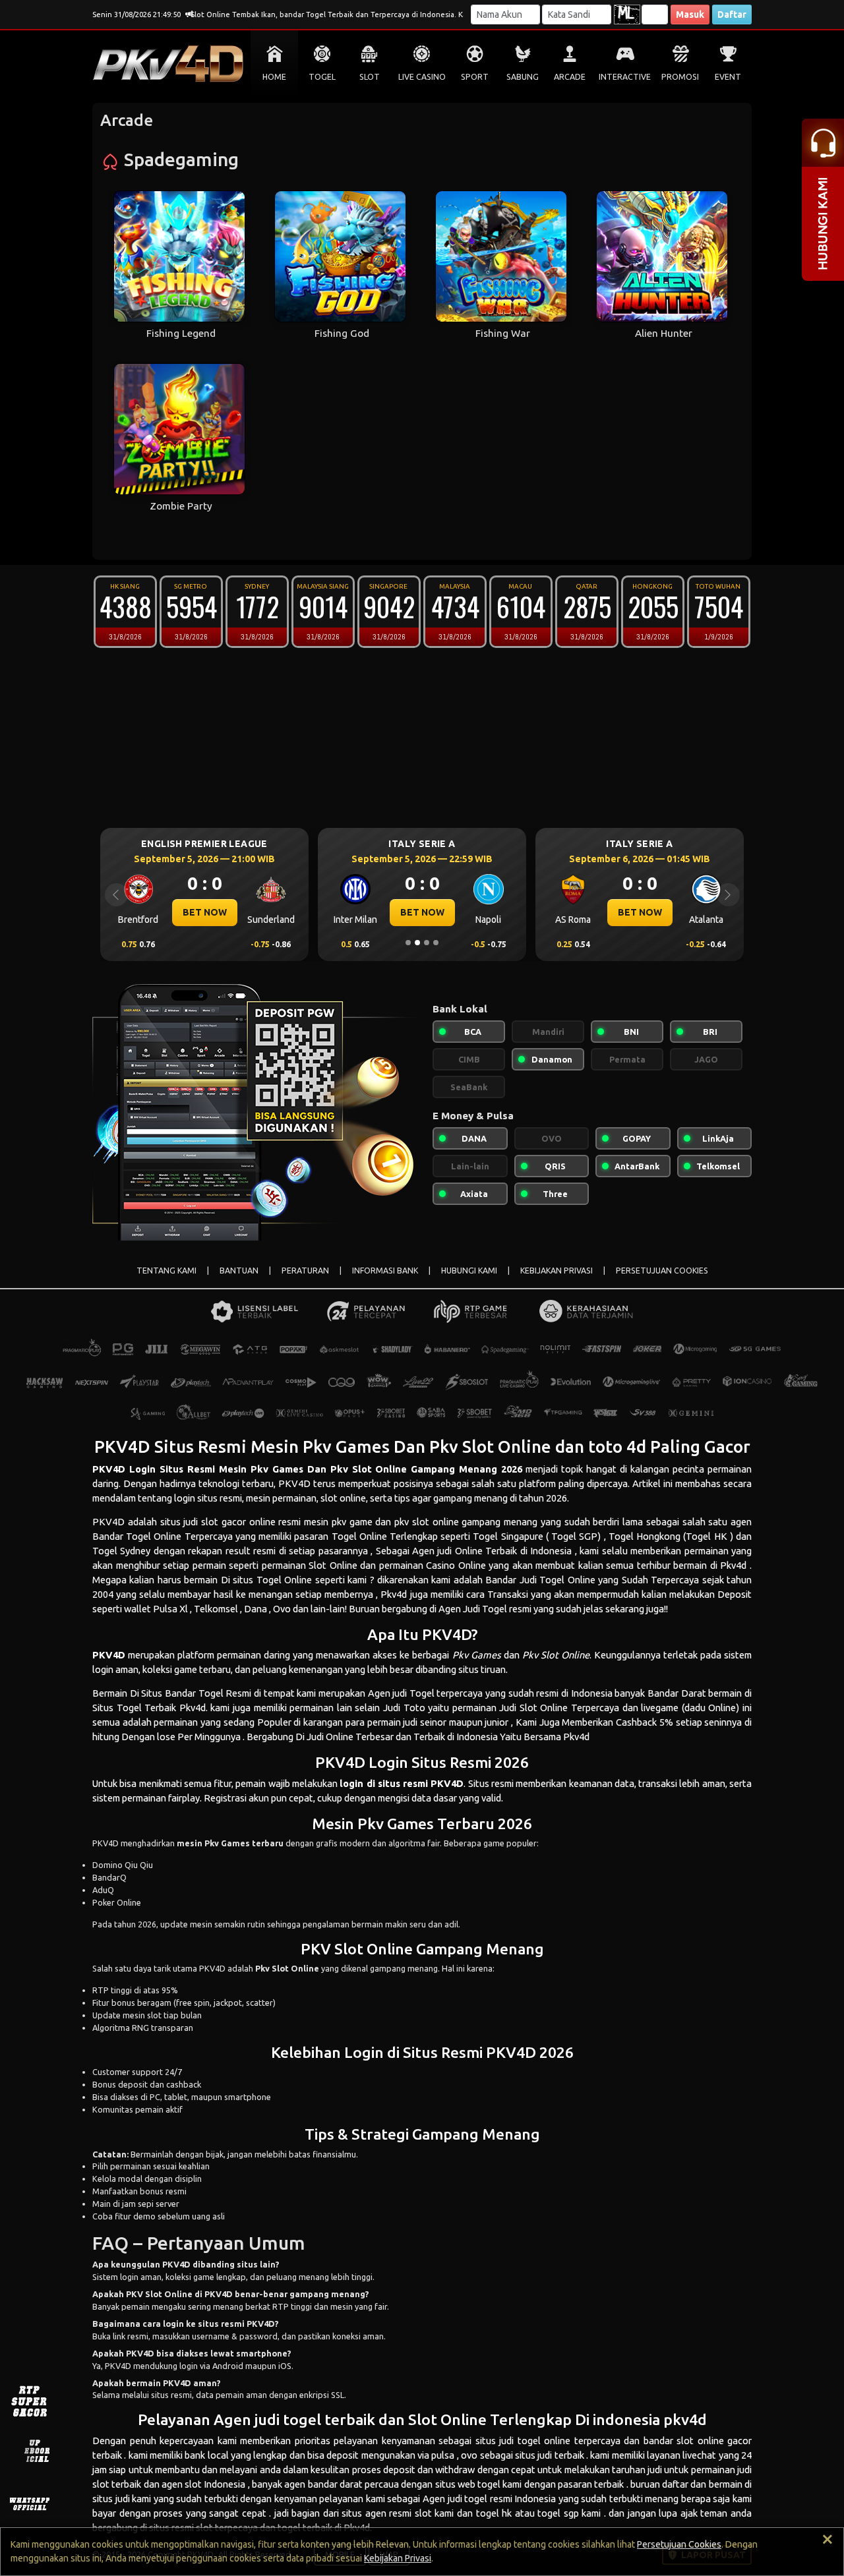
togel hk (494, 2513)
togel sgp (558, 2513)
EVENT (728, 77)
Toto (414, 1708)
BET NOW (205, 912)
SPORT (475, 77)
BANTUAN (239, 1271)
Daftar (732, 15)
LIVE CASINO (422, 77)
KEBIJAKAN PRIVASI (557, 1271)
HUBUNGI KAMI (469, 1271)
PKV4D (109, 1469)
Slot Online (544, 1708)
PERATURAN (305, 1271)
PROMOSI (680, 77)
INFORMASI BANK (385, 1271)
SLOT (370, 77)
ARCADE (570, 77)
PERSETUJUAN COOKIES (662, 1271)
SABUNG (523, 77)
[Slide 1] (408, 943)
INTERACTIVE (625, 77)
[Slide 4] (436, 943)
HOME (274, 77)
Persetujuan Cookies (679, 2544)
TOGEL (322, 77)
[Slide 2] (417, 943)
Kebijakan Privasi (398, 2558)
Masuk (690, 15)
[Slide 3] (427, 943)
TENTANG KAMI (166, 1271)
